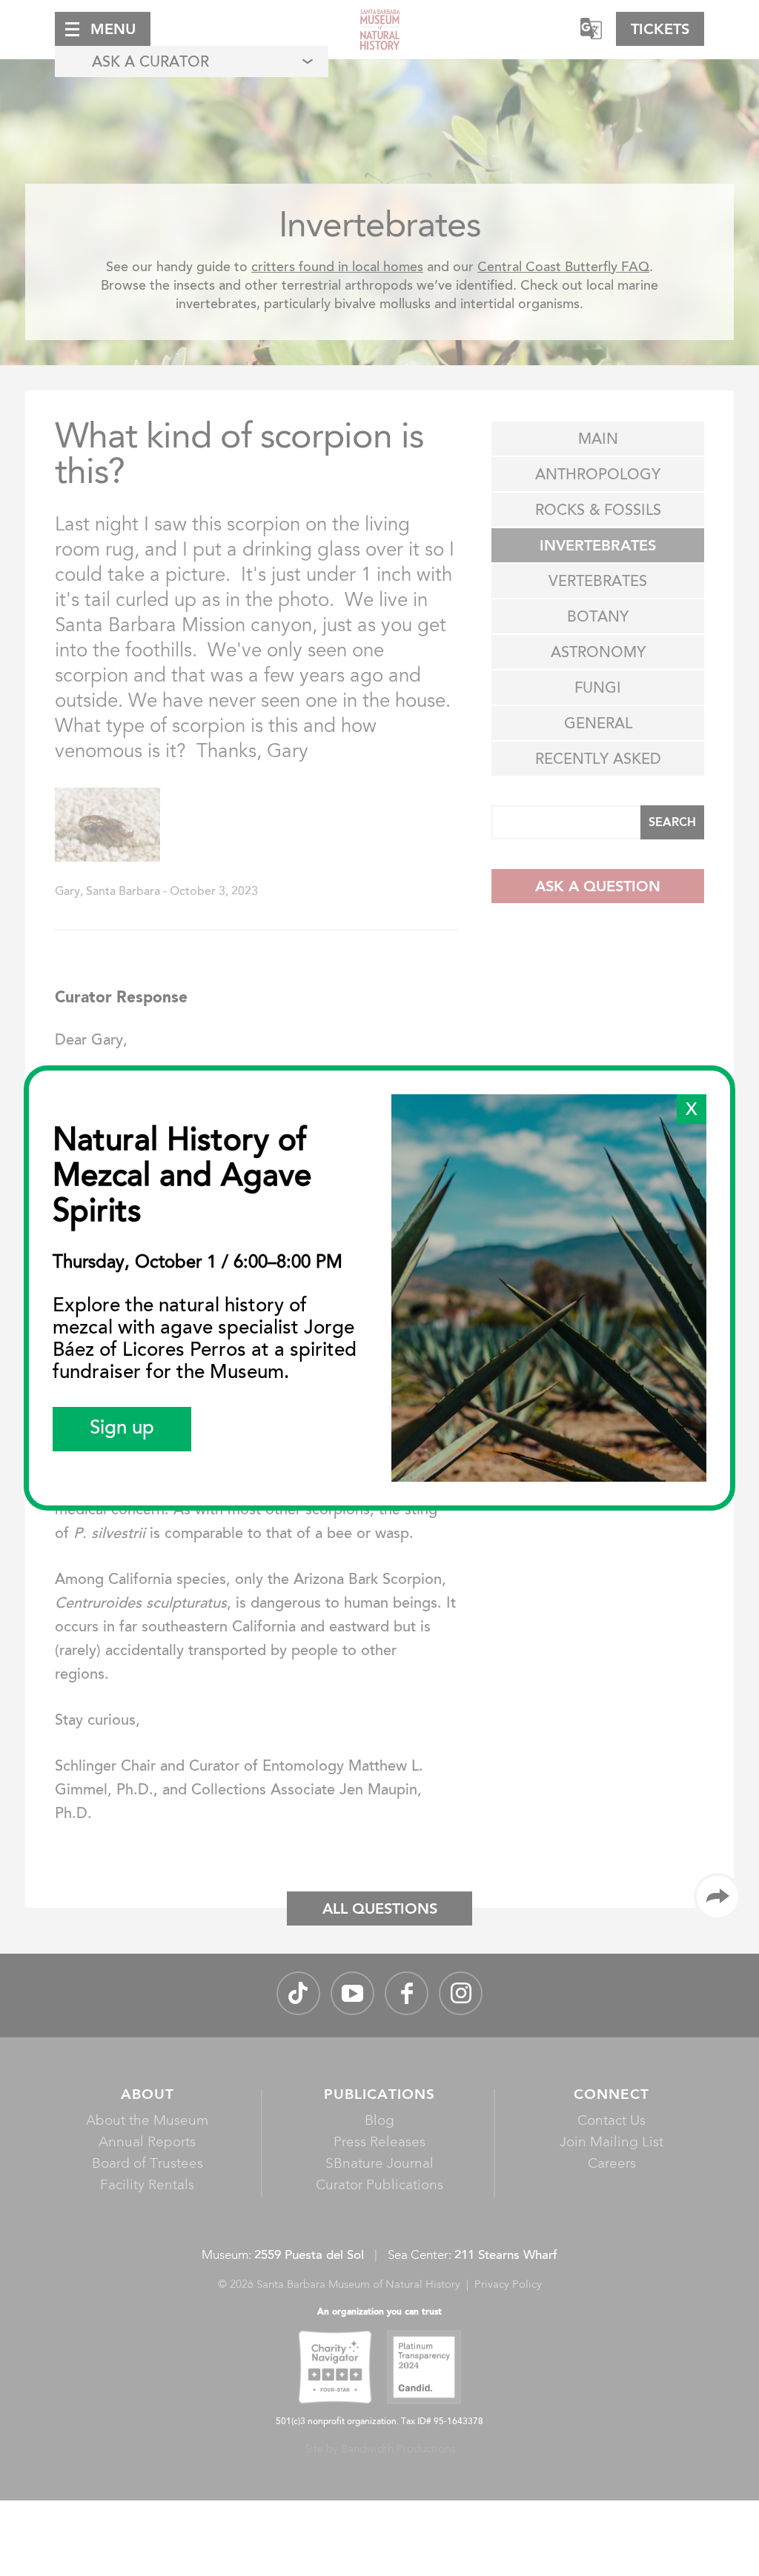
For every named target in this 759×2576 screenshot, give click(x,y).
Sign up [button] (122, 1429)
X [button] (692, 1111)
